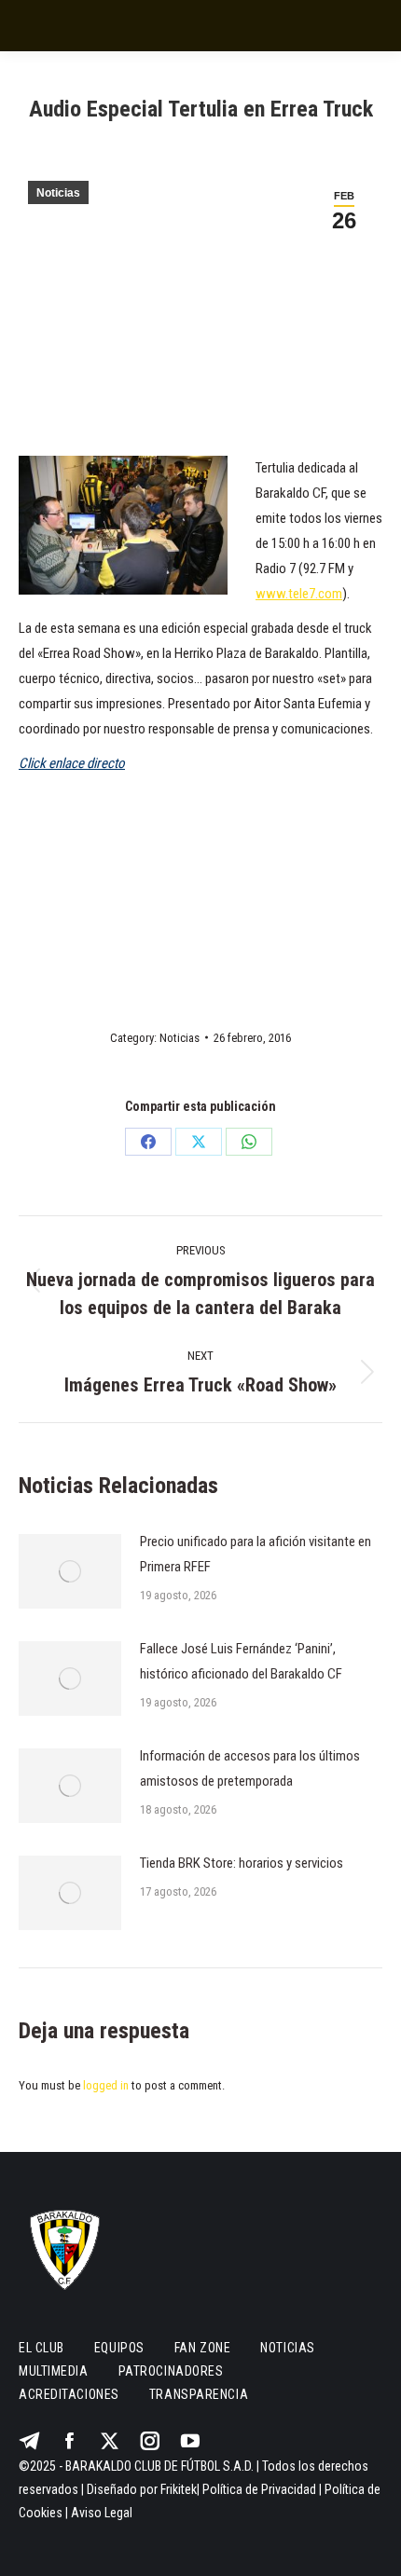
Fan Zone (202, 2348)
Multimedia (54, 2371)
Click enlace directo (72, 763)
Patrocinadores (171, 2371)
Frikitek (179, 2489)
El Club (41, 2348)
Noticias (58, 193)
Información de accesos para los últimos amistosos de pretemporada (250, 1768)
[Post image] (70, 1571)
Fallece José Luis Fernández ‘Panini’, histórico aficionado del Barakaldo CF (241, 1661)
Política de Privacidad (259, 2489)
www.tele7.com (299, 594)
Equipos (119, 2348)
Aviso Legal (102, 2513)
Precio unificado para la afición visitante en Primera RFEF (256, 1554)
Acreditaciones (69, 2394)
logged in (106, 2085)
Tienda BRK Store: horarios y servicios (242, 1863)
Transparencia (199, 2394)
